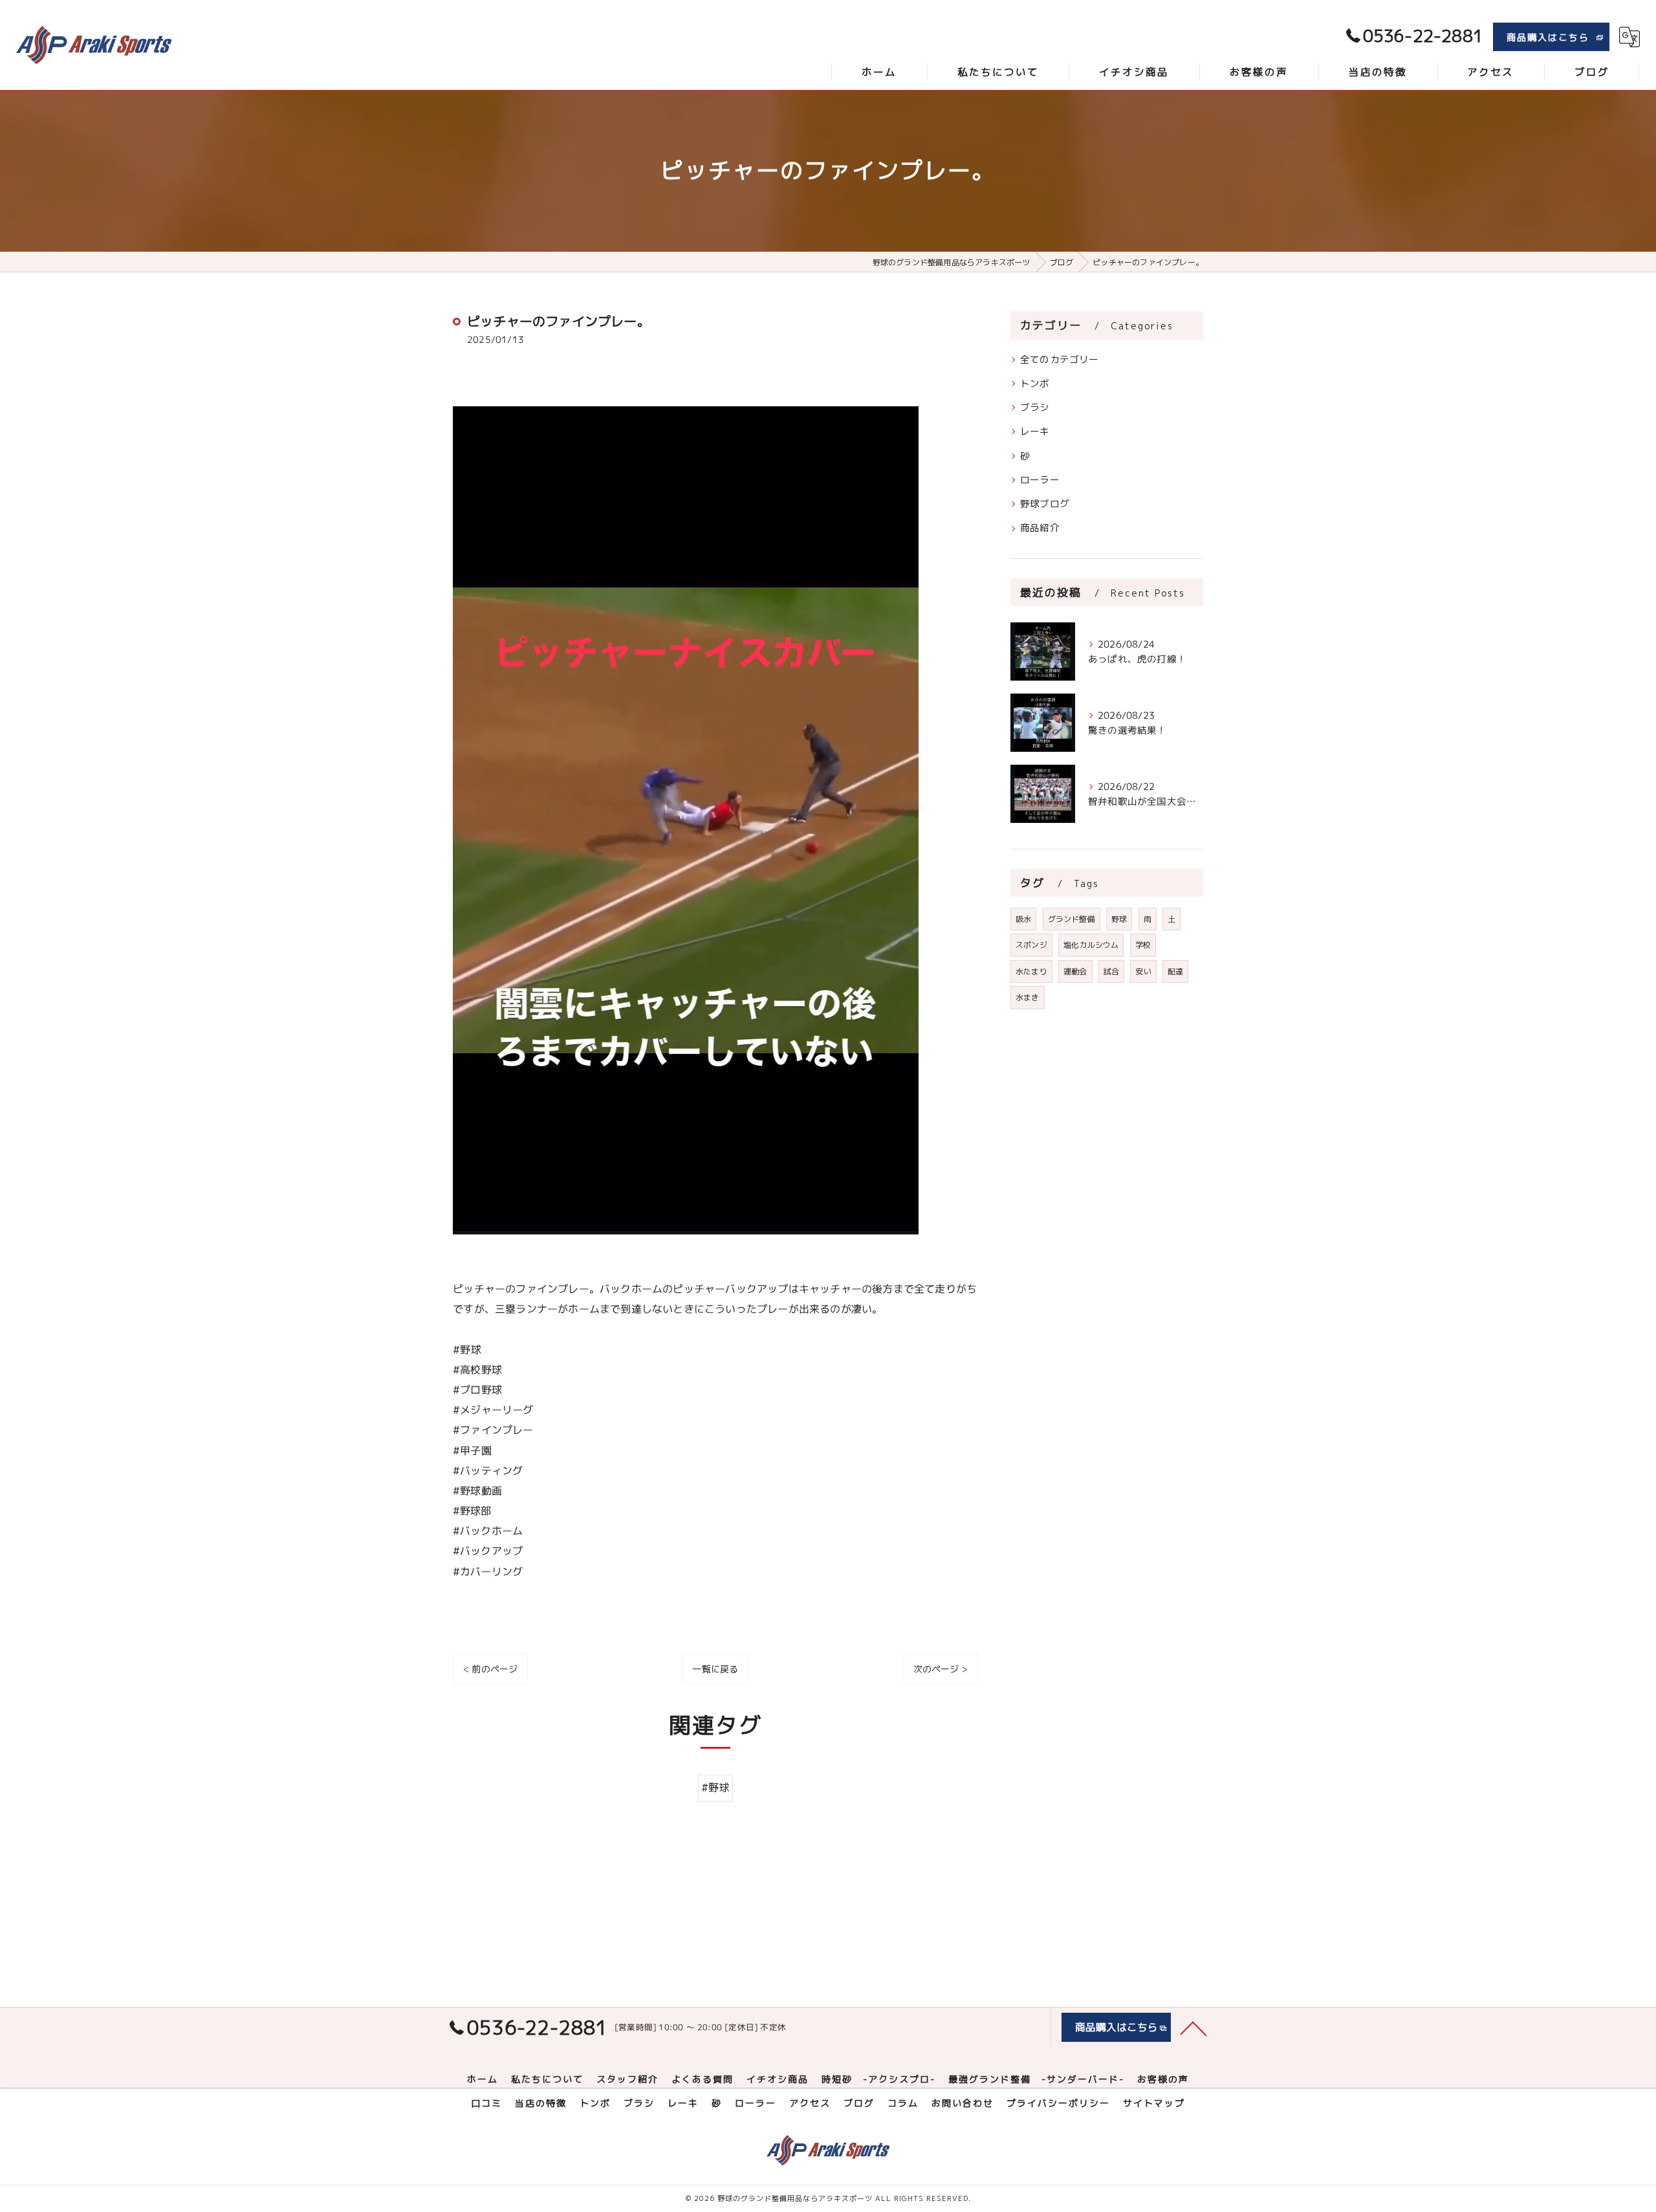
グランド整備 (1072, 919)
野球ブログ (1045, 504)
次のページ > (941, 1669)
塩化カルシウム (1091, 945)
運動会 (1075, 971)
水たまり (1031, 971)
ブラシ (1035, 407)
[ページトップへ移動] (1193, 2028)
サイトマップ (1154, 2103)
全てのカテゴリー (1060, 359)
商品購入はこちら (1548, 37)
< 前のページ (490, 1669)
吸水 (1023, 919)
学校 (1143, 945)
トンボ (1035, 383)
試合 (1111, 971)
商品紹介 (1040, 528)
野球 (1119, 919)
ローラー (1040, 480)
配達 (1175, 971)
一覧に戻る (715, 1669)
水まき (1028, 997)
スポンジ (1031, 945)
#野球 (715, 1788)
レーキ (1035, 431)
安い (1143, 971)
